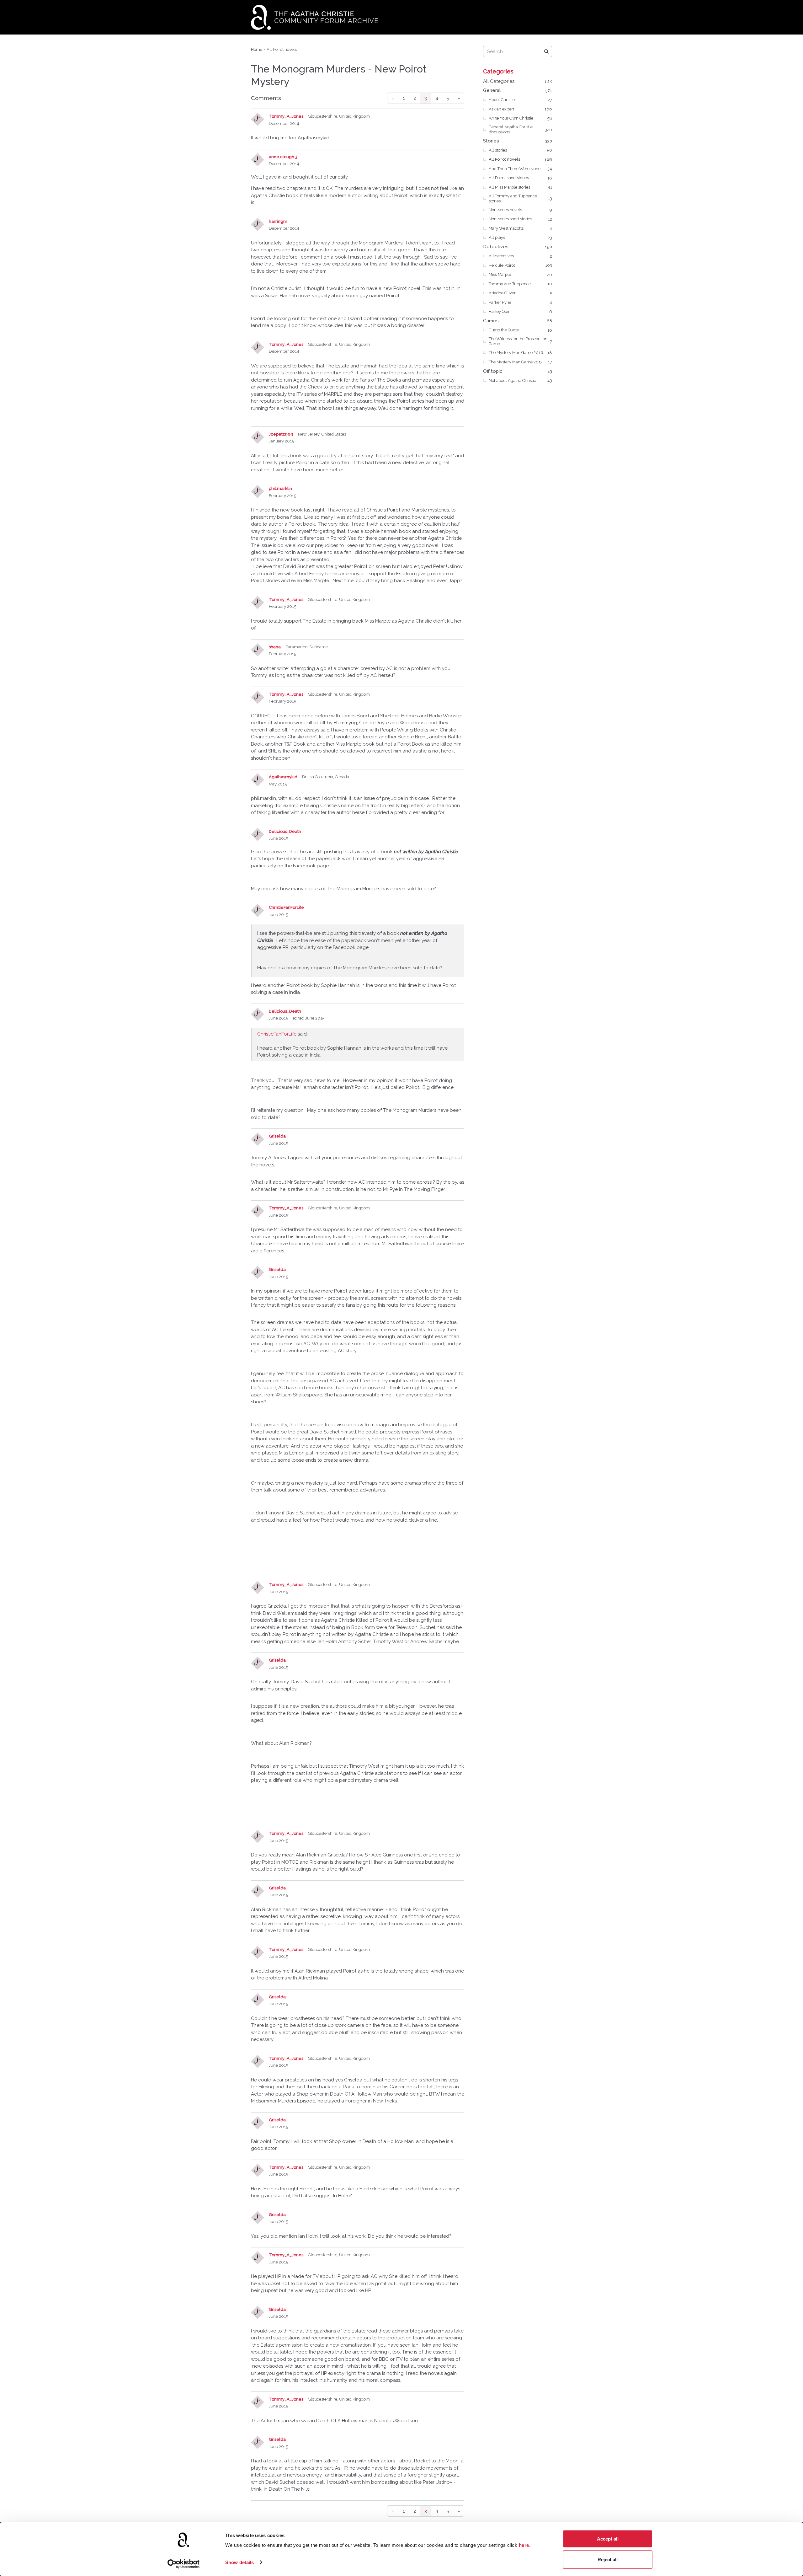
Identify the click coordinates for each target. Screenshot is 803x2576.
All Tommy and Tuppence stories (520, 198)
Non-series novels (520, 210)
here (524, 2545)
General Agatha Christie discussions (520, 129)
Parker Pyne (520, 302)
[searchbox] (518, 51)
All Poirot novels (520, 159)
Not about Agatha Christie (520, 380)
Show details (239, 2562)
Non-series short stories (520, 219)
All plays (520, 237)
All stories (520, 150)
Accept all (608, 2539)
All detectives (520, 256)
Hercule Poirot (520, 265)
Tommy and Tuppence (520, 284)
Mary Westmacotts (520, 228)
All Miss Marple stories (520, 187)
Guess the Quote (520, 330)
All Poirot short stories (520, 178)
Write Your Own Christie (520, 118)
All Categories (518, 81)
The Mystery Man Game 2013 (520, 362)
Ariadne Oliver (520, 293)
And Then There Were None (520, 169)
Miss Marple (520, 274)
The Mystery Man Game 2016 (520, 353)
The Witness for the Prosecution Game (520, 341)
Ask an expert (520, 109)
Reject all (608, 2559)
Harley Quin (520, 311)
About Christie (520, 100)
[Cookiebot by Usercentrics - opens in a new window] (184, 2564)
